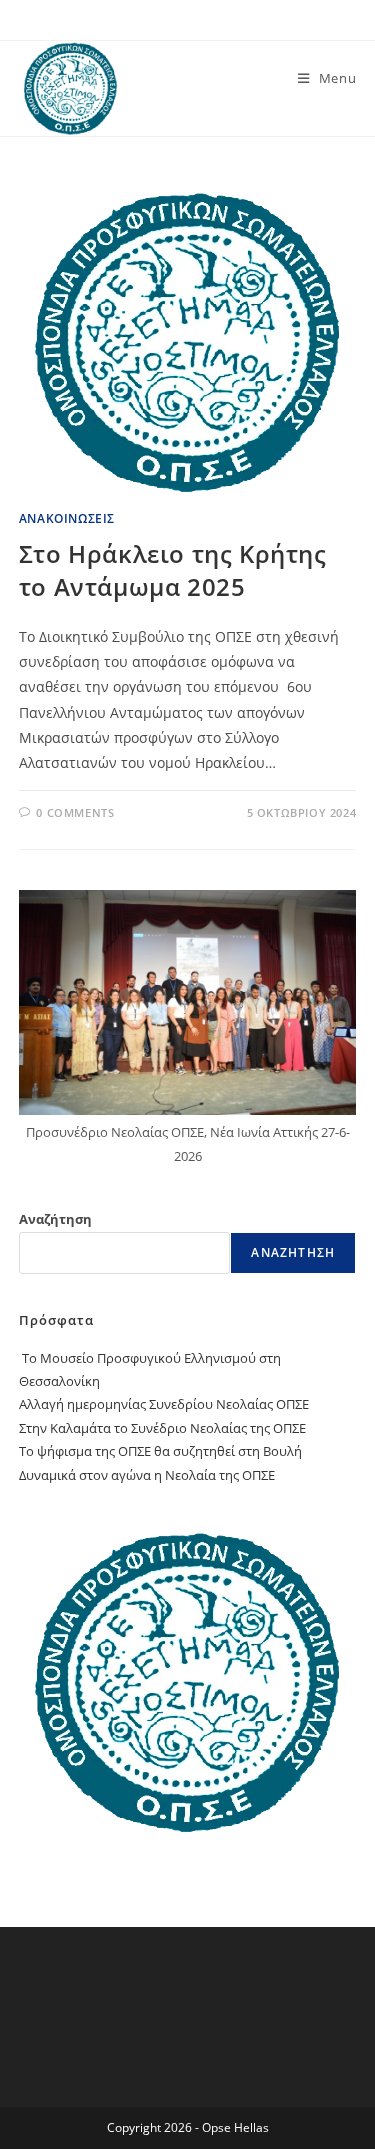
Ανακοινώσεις (67, 518)
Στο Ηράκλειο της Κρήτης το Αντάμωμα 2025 (173, 570)
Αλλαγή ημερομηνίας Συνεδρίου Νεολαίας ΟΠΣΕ (164, 1404)
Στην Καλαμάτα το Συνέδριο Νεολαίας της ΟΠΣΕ (162, 1428)
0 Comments (75, 812)
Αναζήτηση (55, 1219)
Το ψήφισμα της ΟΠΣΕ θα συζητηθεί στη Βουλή (160, 1451)
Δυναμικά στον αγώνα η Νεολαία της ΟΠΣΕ (147, 1475)
